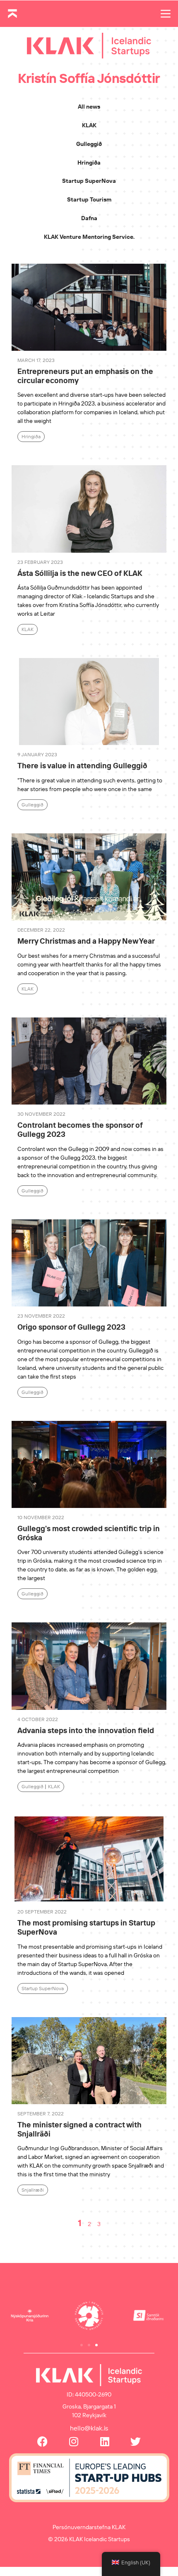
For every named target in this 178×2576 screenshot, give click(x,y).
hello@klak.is (89, 2428)
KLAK (89, 125)
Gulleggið (89, 144)
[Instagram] (73, 2441)
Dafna (89, 218)
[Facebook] (42, 2441)
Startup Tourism (89, 199)
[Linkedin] (105, 2441)
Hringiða (89, 163)
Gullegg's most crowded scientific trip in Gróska (89, 1533)
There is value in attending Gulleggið (82, 766)
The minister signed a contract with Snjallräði (79, 2129)
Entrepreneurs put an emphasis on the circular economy (85, 376)
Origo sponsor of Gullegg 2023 (71, 1327)
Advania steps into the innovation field (86, 1730)
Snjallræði (33, 2190)
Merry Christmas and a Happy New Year (86, 941)
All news (89, 107)
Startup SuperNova (89, 181)
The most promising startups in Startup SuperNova (86, 1927)
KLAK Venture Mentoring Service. (89, 237)
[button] (82, 2345)
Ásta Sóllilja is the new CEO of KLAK (80, 573)
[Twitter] (136, 2441)
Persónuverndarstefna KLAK (89, 2527)
